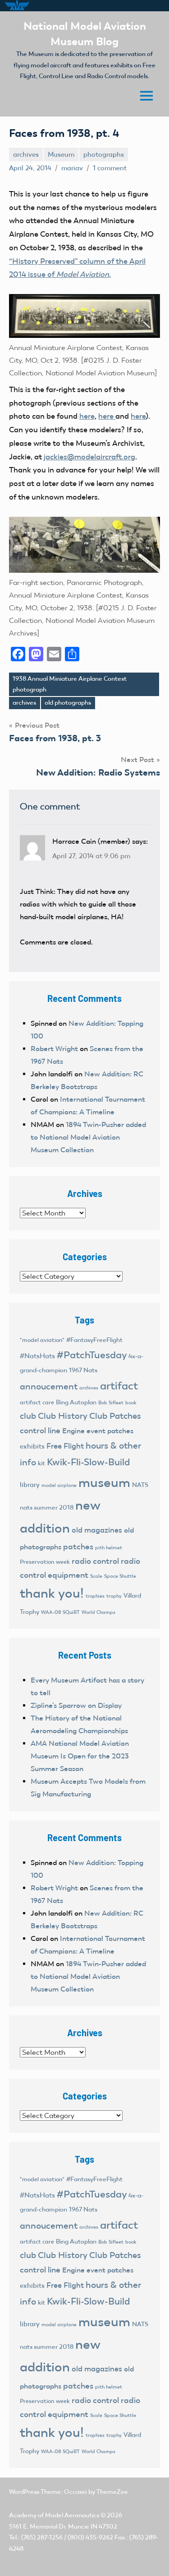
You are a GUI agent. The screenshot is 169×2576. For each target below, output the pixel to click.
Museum (61, 154)
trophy (114, 1596)
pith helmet (109, 1547)
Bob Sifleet (111, 1403)
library (30, 1485)
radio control (95, 1561)
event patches (110, 1431)
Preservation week (45, 1562)
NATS (140, 1485)
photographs (104, 154)
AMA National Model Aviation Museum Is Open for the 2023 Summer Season (80, 1756)
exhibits (32, 1446)
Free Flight (65, 1446)
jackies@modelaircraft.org (89, 457)
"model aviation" (42, 1340)
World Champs (98, 1612)
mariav (72, 168)
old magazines (97, 1530)
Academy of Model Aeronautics (54, 2515)
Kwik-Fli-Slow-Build (88, 1462)
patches (78, 1547)
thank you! (52, 1593)
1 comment (110, 168)
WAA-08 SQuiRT (60, 1612)
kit (41, 1463)
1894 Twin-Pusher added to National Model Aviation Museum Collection (88, 1137)
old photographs (68, 703)
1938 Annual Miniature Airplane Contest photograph (70, 684)
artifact (119, 1386)
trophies (95, 1596)
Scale (96, 1576)
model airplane (59, 1485)
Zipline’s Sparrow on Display (76, 1705)
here (87, 416)
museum (104, 1482)
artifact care (37, 1402)
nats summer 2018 (47, 1508)
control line (40, 1431)
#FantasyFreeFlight (94, 1340)
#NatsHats (37, 1356)
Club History (63, 1416)
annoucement (49, 1386)
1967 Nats (83, 1370)
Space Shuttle (120, 1576)
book (131, 1403)
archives (26, 154)
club (28, 1416)
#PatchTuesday (92, 1355)
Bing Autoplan (76, 1402)
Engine (73, 1431)
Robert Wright (54, 1049)
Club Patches (115, 1416)
